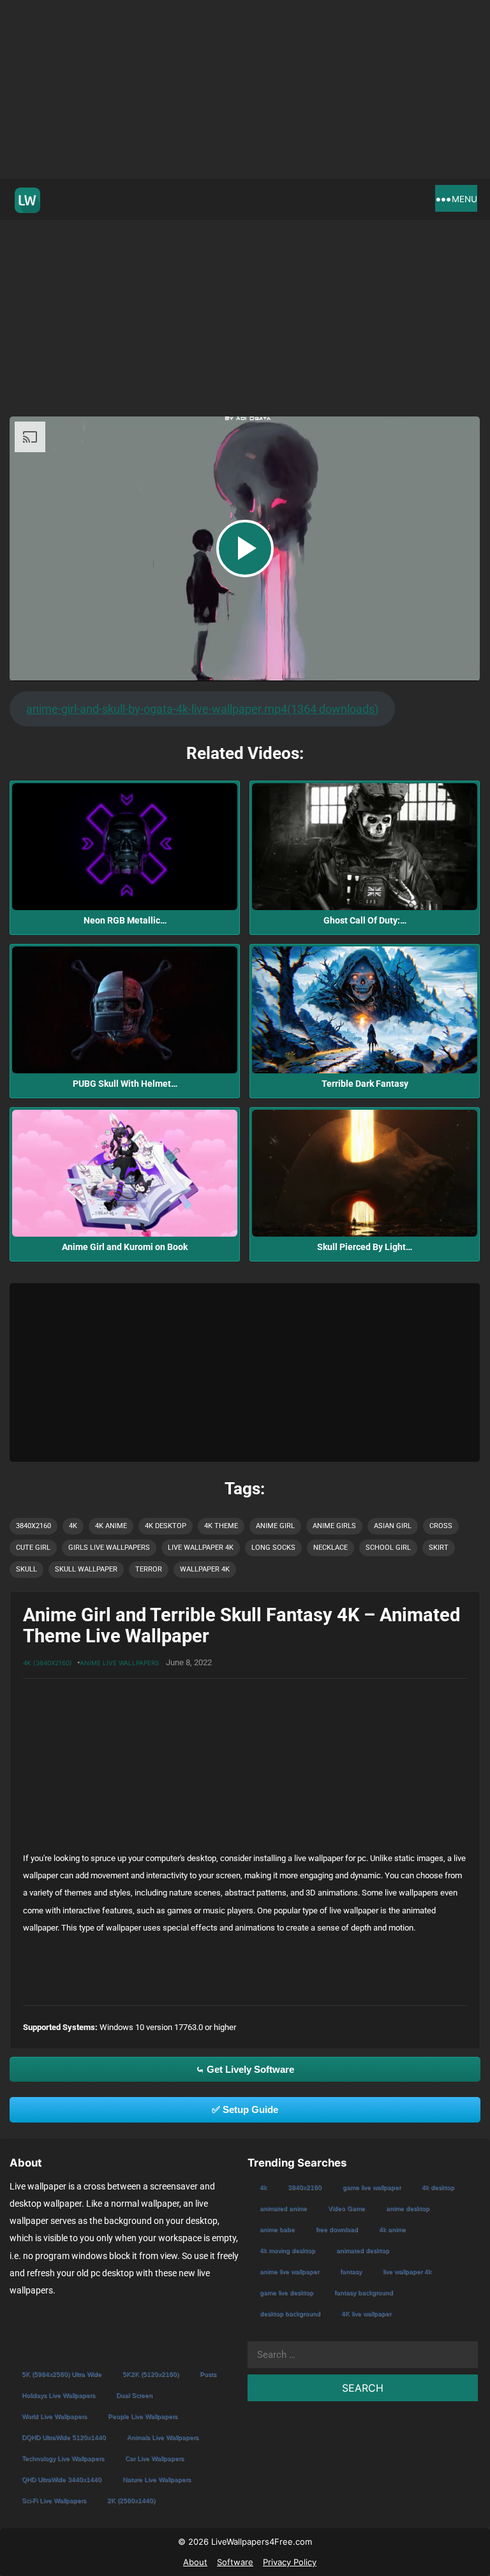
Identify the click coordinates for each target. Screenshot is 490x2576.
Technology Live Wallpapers (63, 2458)
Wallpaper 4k (205, 1569)
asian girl (393, 1526)
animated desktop (363, 2250)
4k (73, 1526)
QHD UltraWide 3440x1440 (62, 2479)
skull (26, 1569)
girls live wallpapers (109, 1548)
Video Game (346, 2208)
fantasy (351, 2271)
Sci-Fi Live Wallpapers (54, 2500)
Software (235, 2562)
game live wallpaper (372, 2187)
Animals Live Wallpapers (163, 2437)
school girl (388, 1548)
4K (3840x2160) (48, 1663)
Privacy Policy (290, 2562)
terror (149, 1569)
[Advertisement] (245, 89)
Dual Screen (134, 2395)
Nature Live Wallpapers (157, 2479)
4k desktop (166, 1526)
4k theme (221, 1526)
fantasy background (364, 2293)
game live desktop (286, 2293)
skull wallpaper (86, 1569)
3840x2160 (33, 1526)
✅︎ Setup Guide (245, 2109)
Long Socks (273, 1548)
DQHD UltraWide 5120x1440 (64, 2437)
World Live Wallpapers (54, 2416)
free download (337, 2229)
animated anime (283, 2208)
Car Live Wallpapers (154, 2458)
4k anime (111, 1526)
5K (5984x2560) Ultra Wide (62, 2374)
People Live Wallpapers (143, 2416)
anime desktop (408, 2208)
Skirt (439, 1548)
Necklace (330, 1548)
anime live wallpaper (289, 2271)
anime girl (275, 1526)
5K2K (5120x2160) (151, 2374)
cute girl (33, 1548)
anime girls (334, 1526)
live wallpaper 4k (201, 1548)
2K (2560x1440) (131, 2500)
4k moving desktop (287, 2250)
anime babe (277, 2229)
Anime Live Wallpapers (119, 1663)
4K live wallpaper (366, 2314)
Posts (208, 2374)
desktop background (290, 2314)
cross (441, 1526)
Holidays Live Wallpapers (58, 2395)
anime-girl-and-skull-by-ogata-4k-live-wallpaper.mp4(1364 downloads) (202, 709)
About (195, 2562)
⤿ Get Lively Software (245, 2069)
